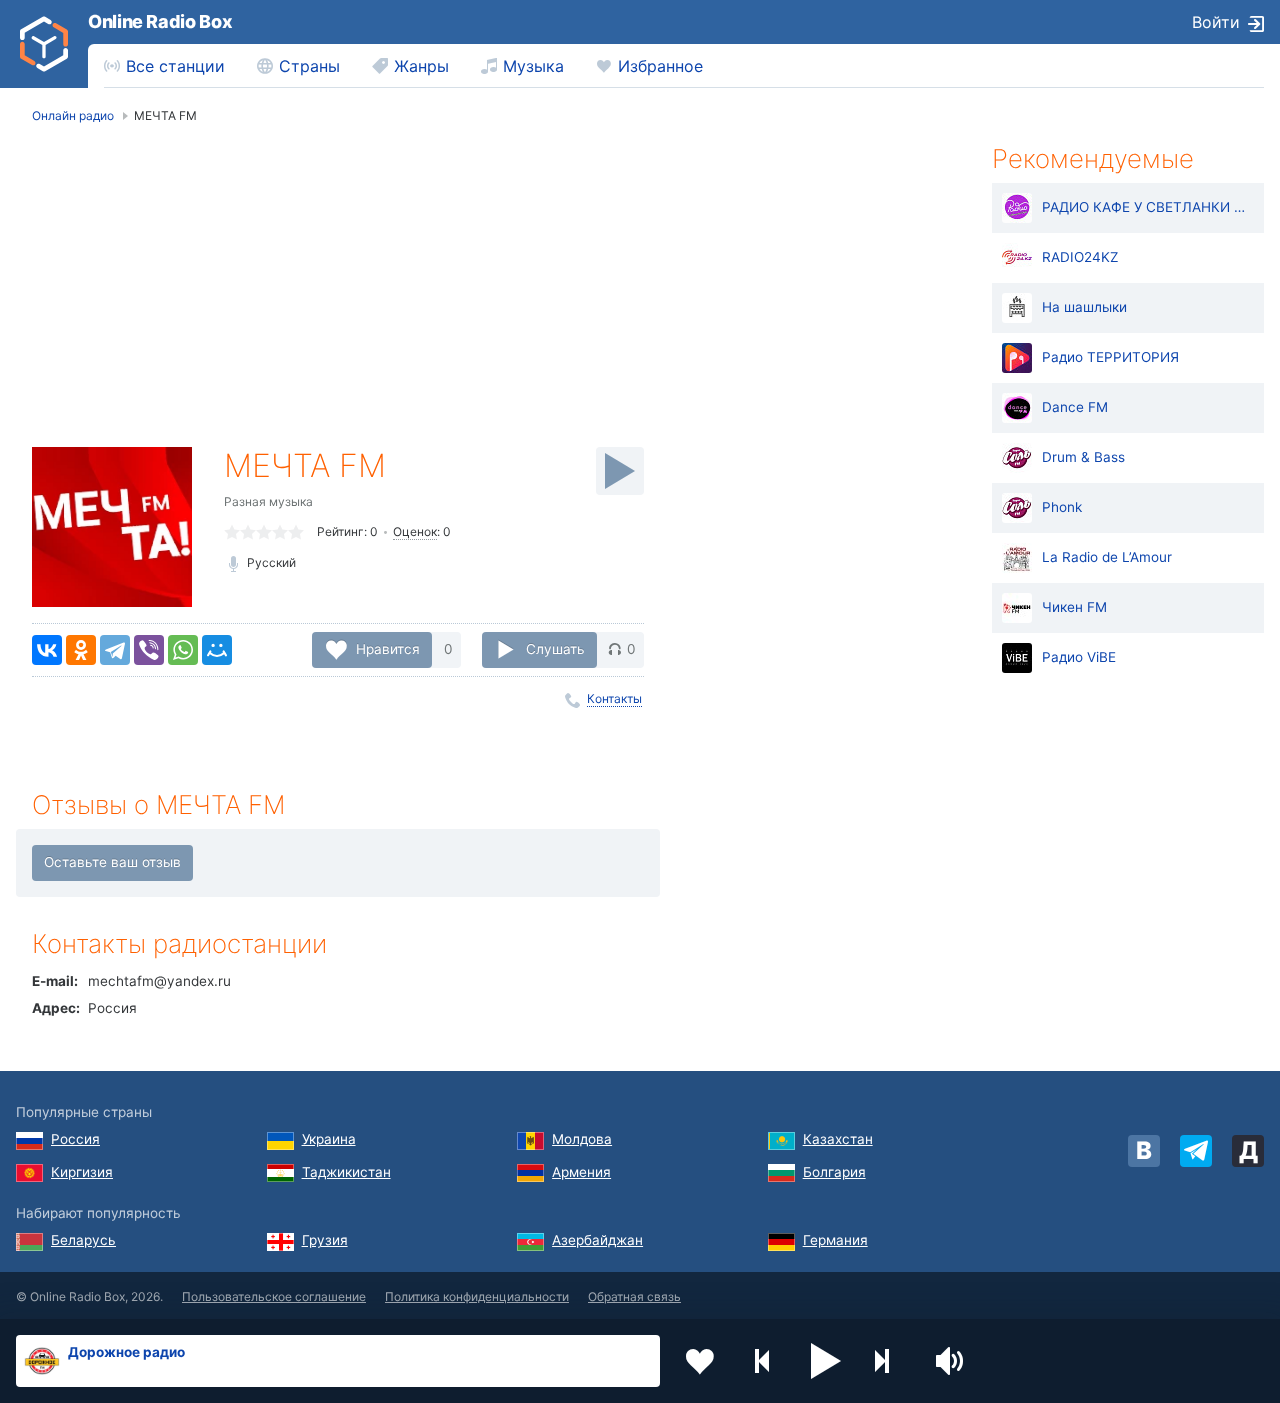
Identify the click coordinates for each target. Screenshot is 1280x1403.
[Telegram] (115, 650)
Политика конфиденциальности (477, 1296)
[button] (826, 1361)
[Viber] (149, 650)
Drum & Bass (1083, 457)
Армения (581, 1172)
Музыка (533, 66)
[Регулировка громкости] (952, 1361)
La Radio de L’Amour (1107, 557)
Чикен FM (1074, 607)
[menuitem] (164, 66)
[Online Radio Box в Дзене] (1248, 1151)
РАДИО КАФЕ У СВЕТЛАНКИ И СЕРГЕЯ (1148, 207)
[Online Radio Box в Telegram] (1196, 1151)
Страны (309, 66)
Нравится (388, 649)
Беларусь (83, 1240)
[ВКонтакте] (47, 650)
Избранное (660, 66)
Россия (75, 1139)
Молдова (582, 1139)
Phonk (1062, 507)
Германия (835, 1240)
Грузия (325, 1240)
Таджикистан (346, 1172)
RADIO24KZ (1080, 257)
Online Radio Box (160, 21)
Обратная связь (634, 1296)
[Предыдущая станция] (763, 1361)
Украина (329, 1139)
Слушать (555, 649)
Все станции (175, 66)
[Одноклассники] (81, 650)
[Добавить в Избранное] (700, 1361)
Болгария (834, 1172)
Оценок (415, 531)
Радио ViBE (1079, 657)
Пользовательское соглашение (274, 1296)
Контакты (614, 698)
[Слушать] (620, 471)
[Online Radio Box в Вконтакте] (1144, 1151)
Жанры (421, 66)
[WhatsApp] (183, 650)
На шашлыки (1084, 307)
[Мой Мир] (217, 650)
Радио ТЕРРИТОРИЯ (1110, 357)
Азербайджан (597, 1240)
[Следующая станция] (889, 1361)
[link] (44, 44)
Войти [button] (1216, 22)
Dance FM (1075, 407)
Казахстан (838, 1139)
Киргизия (82, 1172)
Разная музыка (268, 501)
